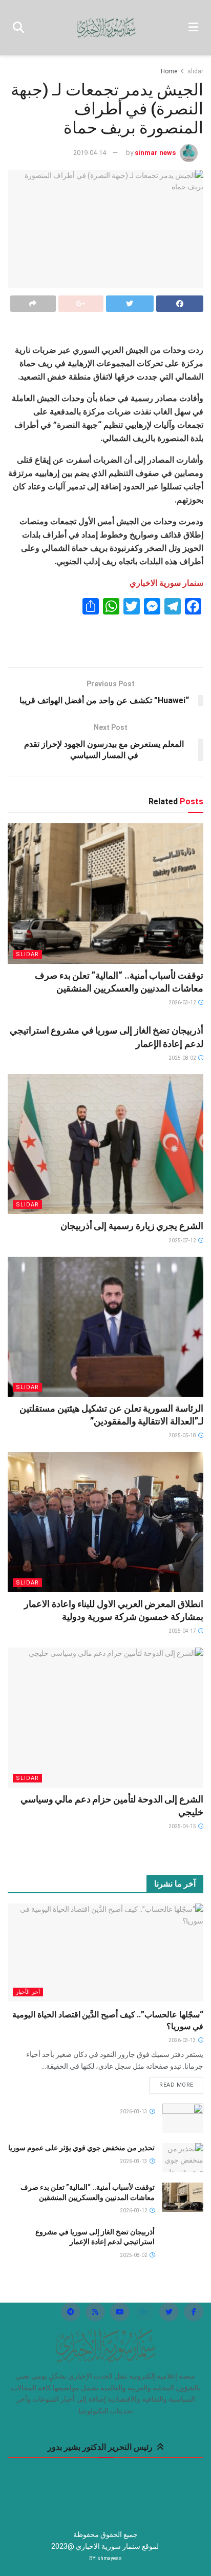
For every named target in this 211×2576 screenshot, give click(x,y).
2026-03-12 (183, 1003)
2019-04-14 (90, 153)
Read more (176, 2085)
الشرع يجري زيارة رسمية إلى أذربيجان (132, 1226)
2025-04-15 (183, 1826)
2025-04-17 (183, 1631)
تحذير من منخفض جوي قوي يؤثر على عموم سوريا (81, 2148)
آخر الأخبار (28, 1992)
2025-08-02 (183, 1058)
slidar (195, 71)
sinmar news (155, 153)
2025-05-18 (183, 1435)
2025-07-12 (183, 1241)
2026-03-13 (183, 2040)
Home (169, 71)
